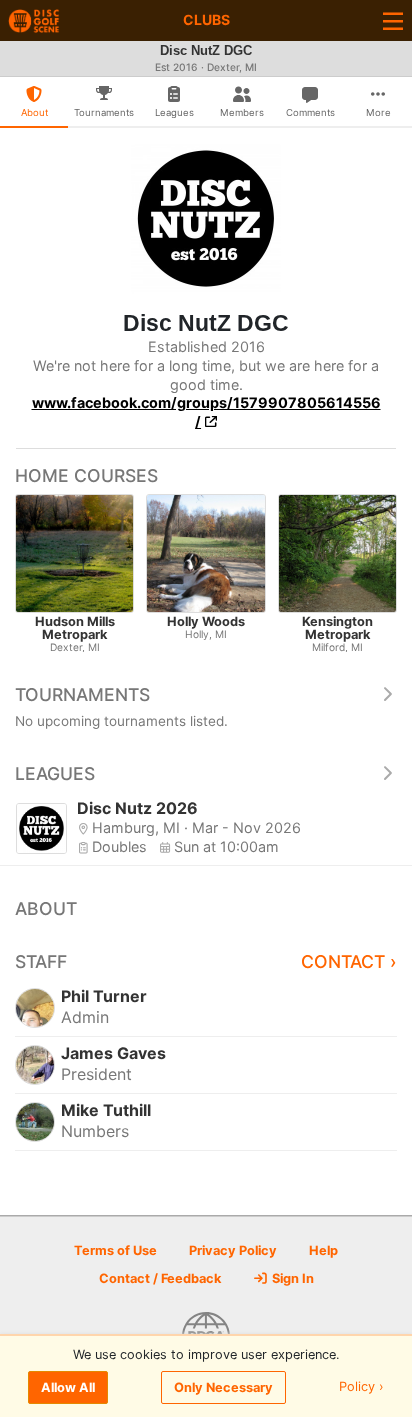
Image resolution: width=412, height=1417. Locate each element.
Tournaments (82, 694)
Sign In (291, 1278)
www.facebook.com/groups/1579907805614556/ (206, 412)
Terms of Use (115, 1250)
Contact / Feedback (160, 1278)
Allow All (68, 1387)
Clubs (206, 19)
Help (323, 1250)
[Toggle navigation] (393, 20)
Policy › (361, 1387)
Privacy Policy (233, 1250)
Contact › (349, 961)
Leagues (55, 773)
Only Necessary (223, 1387)
